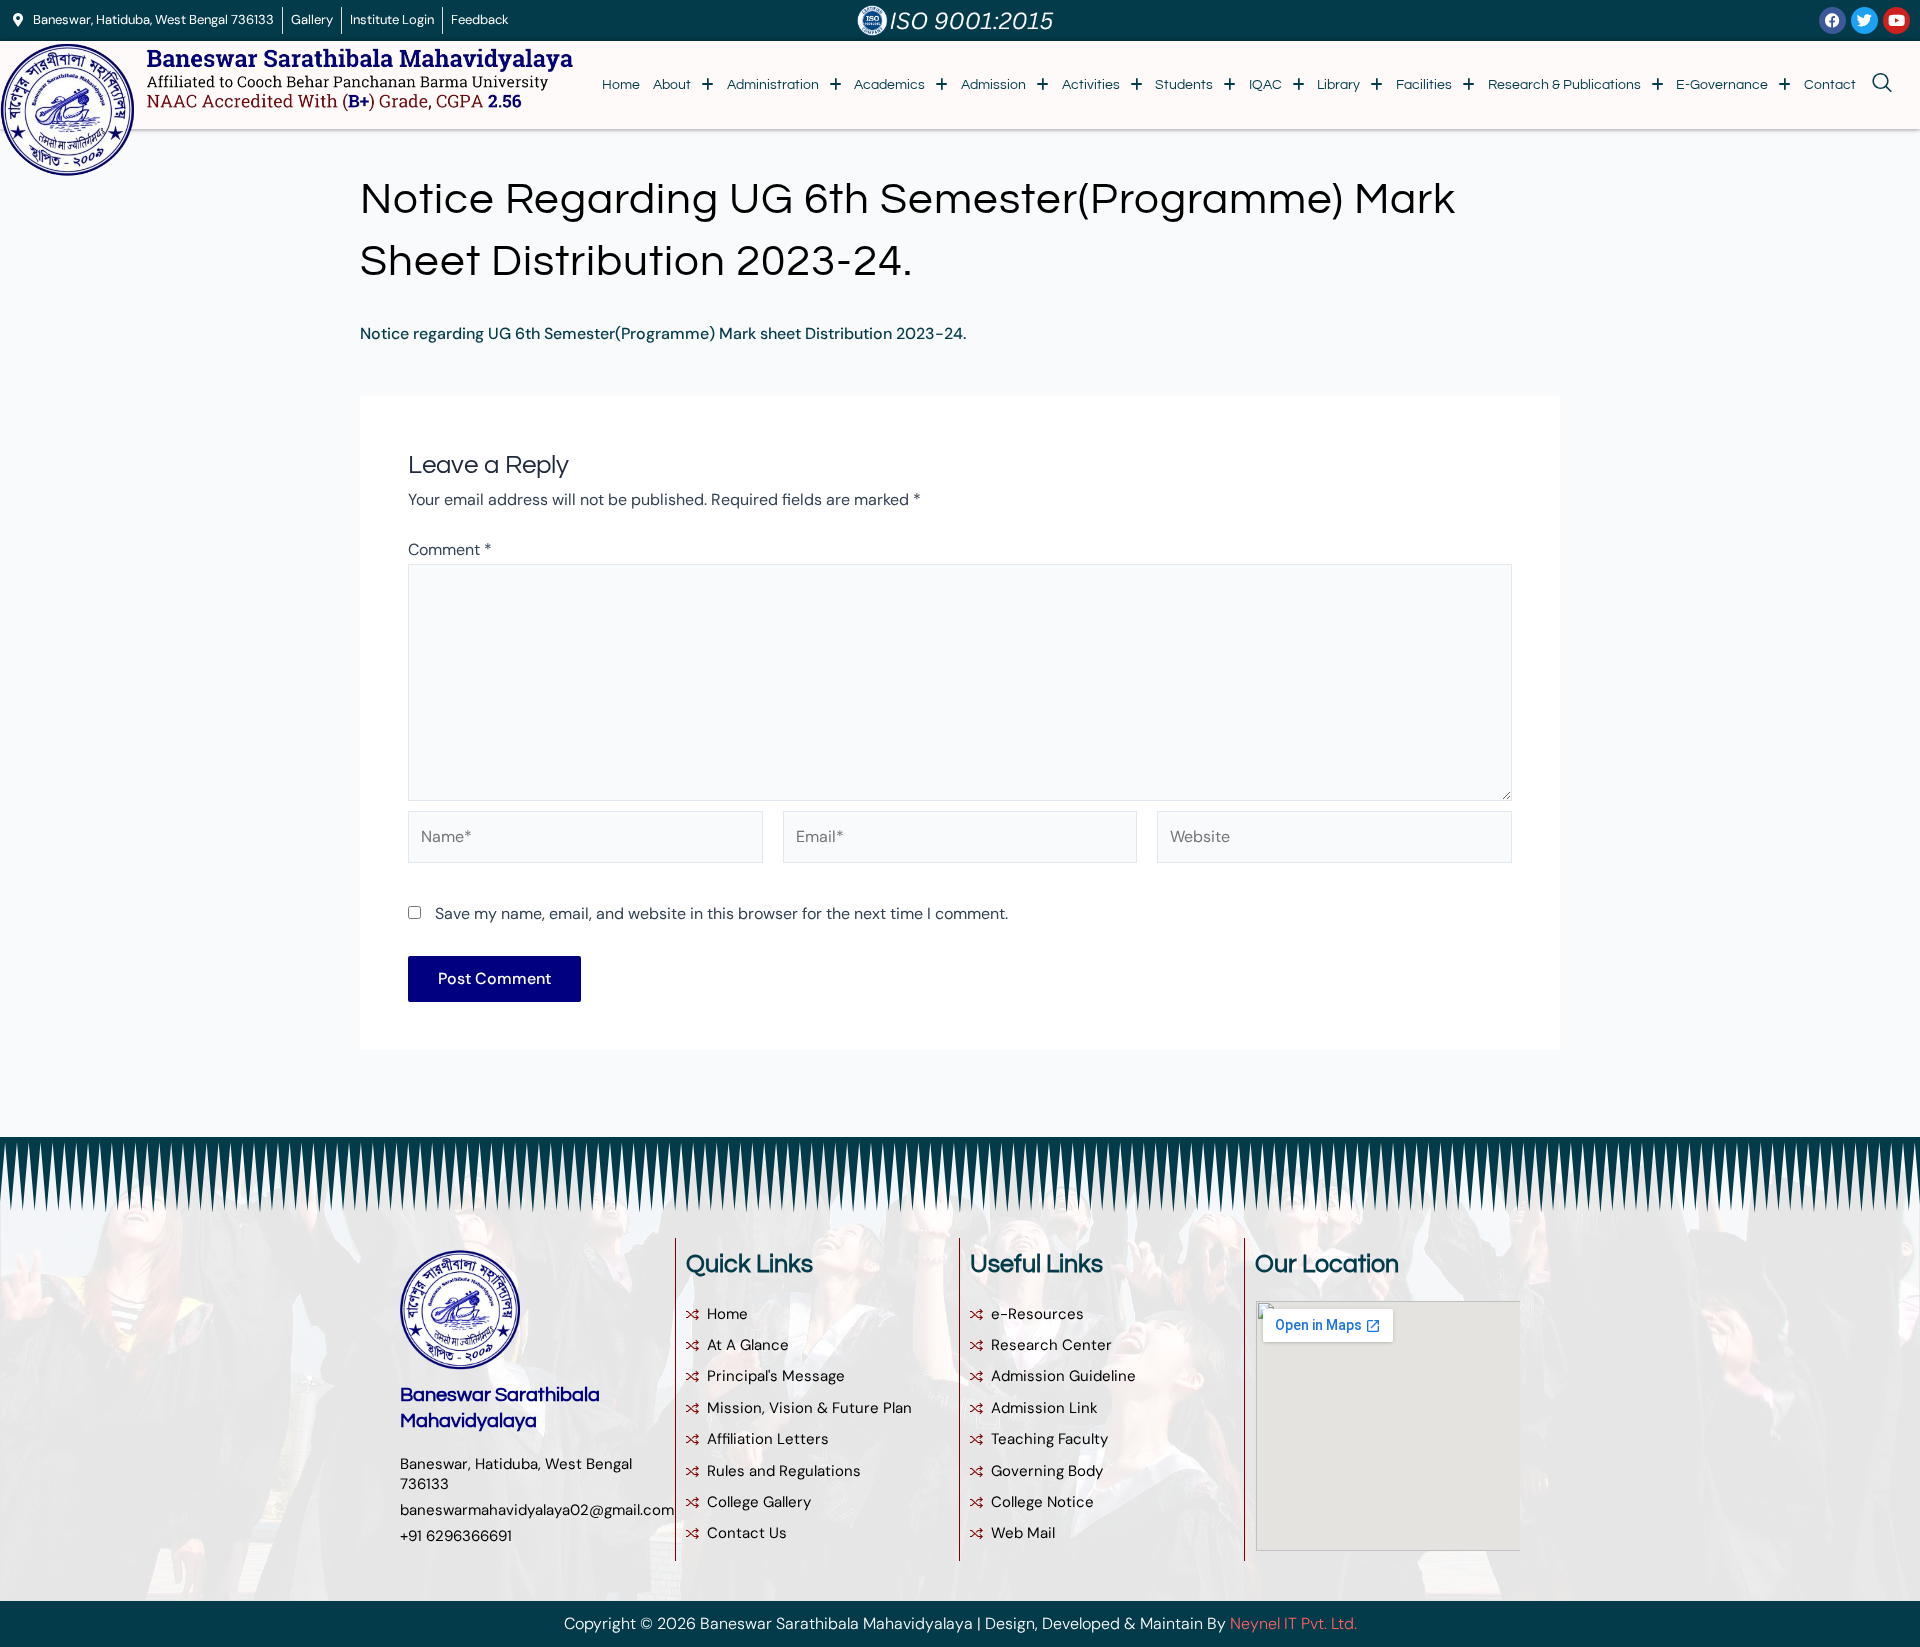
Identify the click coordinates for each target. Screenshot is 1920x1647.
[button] (684, 85)
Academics (889, 85)
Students (1184, 85)
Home (621, 85)
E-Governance (1722, 85)
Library (1338, 85)
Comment (450, 549)
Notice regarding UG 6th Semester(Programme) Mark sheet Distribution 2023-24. (663, 333)
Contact (1830, 85)
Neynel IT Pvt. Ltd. (1293, 1623)
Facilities (1424, 85)
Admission (993, 85)
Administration (773, 85)
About (672, 85)
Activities (1091, 85)
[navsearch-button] (1877, 85)
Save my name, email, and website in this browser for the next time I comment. (721, 913)
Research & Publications (1564, 85)
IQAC (1265, 85)
